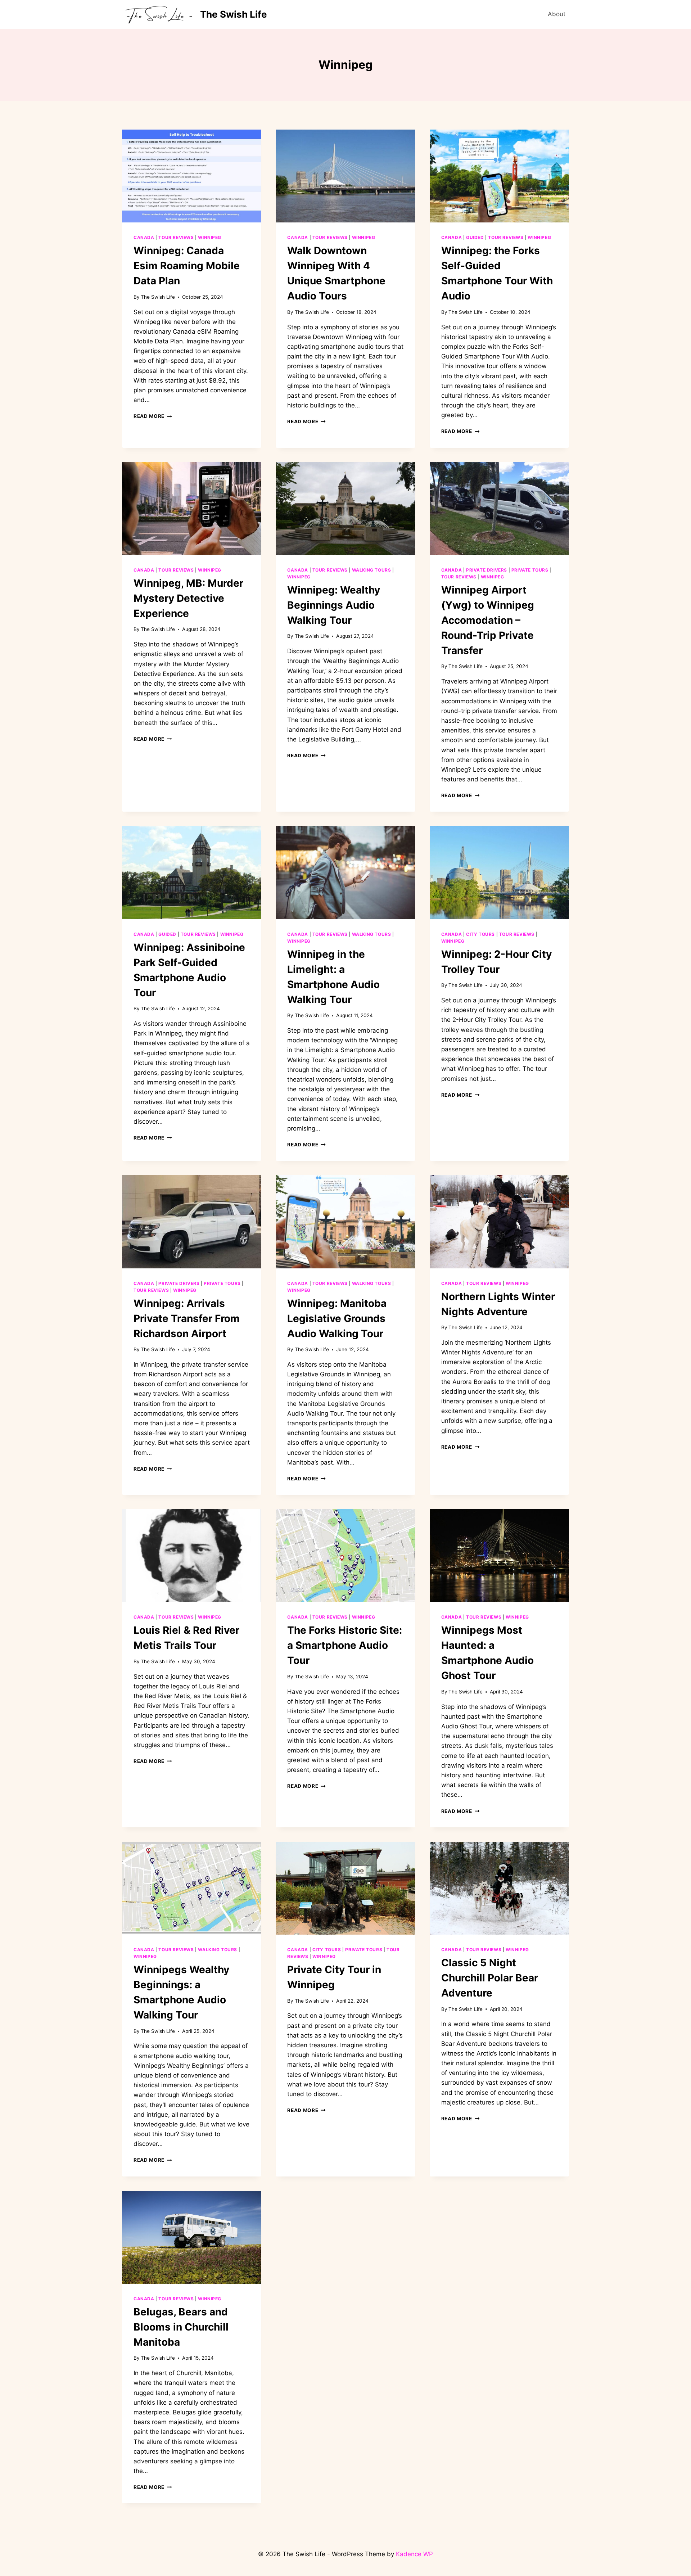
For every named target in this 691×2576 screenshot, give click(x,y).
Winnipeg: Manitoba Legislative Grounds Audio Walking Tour (337, 1318)
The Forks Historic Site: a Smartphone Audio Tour (345, 1645)
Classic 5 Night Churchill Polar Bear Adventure (490, 1978)
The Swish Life (158, 297)
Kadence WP (414, 2554)
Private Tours (530, 570)
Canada (144, 237)
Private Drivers (487, 570)
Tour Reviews (176, 237)
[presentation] (192, 176)
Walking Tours (372, 570)
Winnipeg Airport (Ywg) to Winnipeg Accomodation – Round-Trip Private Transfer (488, 620)
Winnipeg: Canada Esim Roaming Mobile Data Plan (187, 266)
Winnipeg (210, 237)
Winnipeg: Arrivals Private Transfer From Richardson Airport (187, 1318)
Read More (153, 416)
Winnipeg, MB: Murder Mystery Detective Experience (188, 598)
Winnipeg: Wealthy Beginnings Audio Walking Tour (334, 605)
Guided (475, 237)
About (557, 14)
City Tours (480, 934)
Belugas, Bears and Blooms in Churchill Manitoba (181, 2327)
